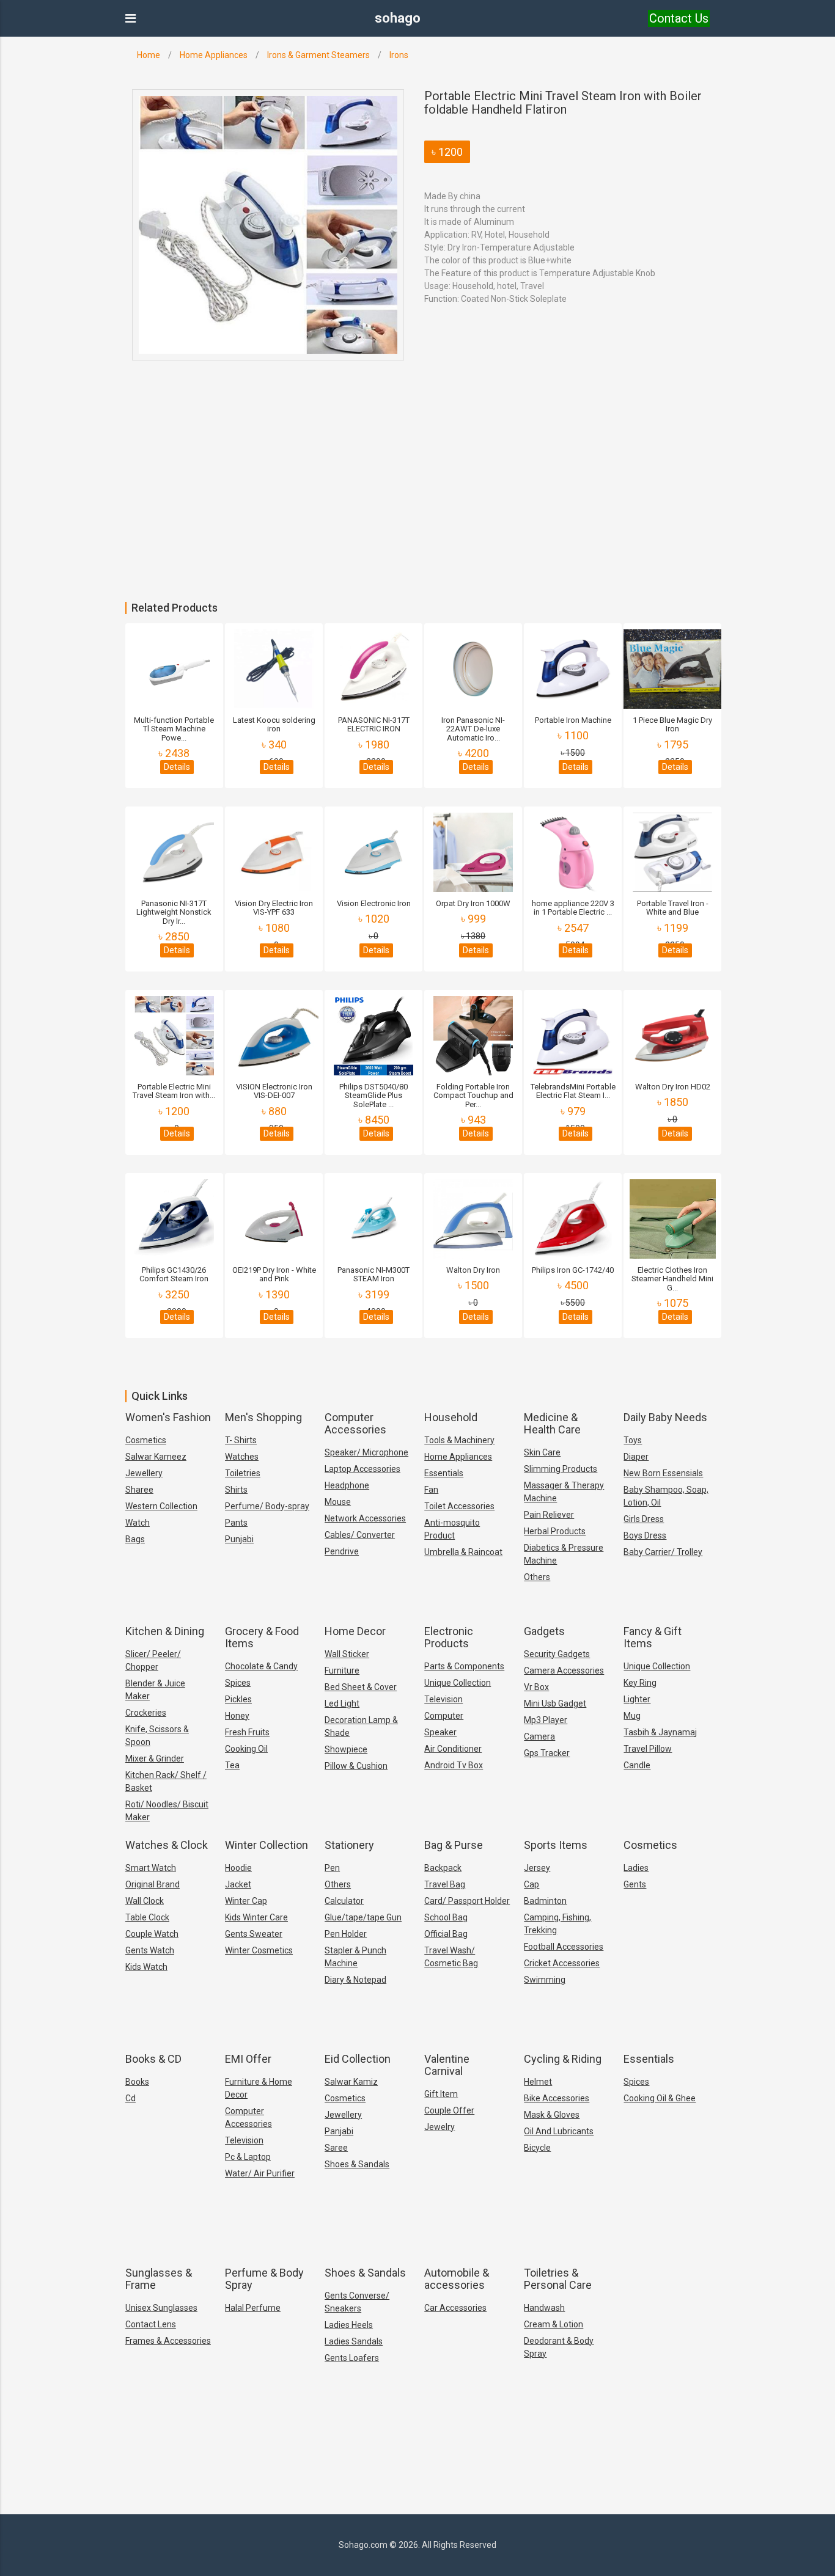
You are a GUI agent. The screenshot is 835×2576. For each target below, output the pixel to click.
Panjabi (339, 2131)
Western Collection (161, 1506)
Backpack (443, 1868)
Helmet (538, 2082)
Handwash (544, 2308)
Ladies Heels (349, 2325)
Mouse (338, 1502)
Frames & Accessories (168, 2341)
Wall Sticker (347, 1654)
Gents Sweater (254, 1934)
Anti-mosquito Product (452, 1529)
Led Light (342, 1703)
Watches (242, 1457)
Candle (637, 1765)
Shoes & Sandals (357, 2164)
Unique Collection (458, 1683)
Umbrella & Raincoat (463, 1552)
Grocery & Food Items (262, 1637)
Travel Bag (445, 1884)
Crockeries (146, 1713)
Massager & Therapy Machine (564, 1492)
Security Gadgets (557, 1654)
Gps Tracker (547, 1753)
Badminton (545, 1901)
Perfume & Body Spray (264, 2279)
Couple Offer (449, 2110)
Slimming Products (561, 1469)
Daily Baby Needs (665, 1417)
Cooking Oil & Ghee (660, 2098)
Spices (238, 1683)
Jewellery (144, 1473)
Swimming (545, 1980)
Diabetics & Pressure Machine (564, 1554)
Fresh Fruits (247, 1732)
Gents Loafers (352, 2358)
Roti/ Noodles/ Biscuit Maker (167, 1811)
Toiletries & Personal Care (558, 2279)
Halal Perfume (253, 2308)
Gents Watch (150, 1950)
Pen (332, 1868)
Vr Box (536, 1687)
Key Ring (640, 1683)
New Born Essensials (663, 1473)
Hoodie (238, 1868)
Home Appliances (214, 55)
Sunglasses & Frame (159, 2279)
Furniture (342, 1670)
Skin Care (542, 1452)
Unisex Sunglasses (161, 2308)
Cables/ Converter (360, 1535)
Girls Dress (644, 1519)
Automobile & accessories (457, 2279)
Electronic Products (449, 1637)
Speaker (440, 1732)
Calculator (344, 1901)
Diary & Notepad (355, 1980)
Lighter (637, 1699)
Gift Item (441, 2094)
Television (443, 1699)
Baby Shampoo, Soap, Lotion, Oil (666, 1496)
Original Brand (153, 1884)
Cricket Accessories (562, 1963)
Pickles (238, 1699)
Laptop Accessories (362, 1469)
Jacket (238, 1884)
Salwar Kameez (156, 1457)
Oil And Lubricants (559, 2131)
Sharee (139, 1490)
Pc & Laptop (248, 2157)
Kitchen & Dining (165, 1631)
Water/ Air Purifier (260, 2173)
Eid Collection (358, 2059)
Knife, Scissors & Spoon (157, 1736)
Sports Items (556, 1845)
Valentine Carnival (447, 2065)
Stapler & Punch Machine (355, 1957)
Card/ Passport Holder (467, 1901)
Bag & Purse (454, 1845)
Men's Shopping (263, 1417)
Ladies (636, 1868)
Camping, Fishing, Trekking (557, 1924)
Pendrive (342, 1551)
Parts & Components (464, 1666)
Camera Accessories (564, 1670)
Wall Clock (145, 1901)
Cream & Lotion (554, 2324)
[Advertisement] (367, 510)
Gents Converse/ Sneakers (357, 2302)
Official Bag (446, 1934)
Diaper (636, 1457)
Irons (399, 55)
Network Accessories (365, 1518)
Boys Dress (645, 1535)
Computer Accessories (355, 1423)
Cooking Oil (246, 1749)
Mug (632, 1716)
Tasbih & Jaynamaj (660, 1732)
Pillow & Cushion (356, 1766)
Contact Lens (151, 2324)
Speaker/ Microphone (366, 1452)
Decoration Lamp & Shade (361, 1726)
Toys (633, 1440)
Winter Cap (246, 1901)
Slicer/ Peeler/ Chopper (153, 1660)
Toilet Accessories (459, 1506)
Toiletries (243, 1473)
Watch (138, 1523)
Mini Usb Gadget (555, 1703)
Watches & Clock (167, 1845)
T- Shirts (241, 1440)
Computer (444, 1716)
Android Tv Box (454, 1765)
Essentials (444, 1473)
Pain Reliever (549, 1515)
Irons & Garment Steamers (318, 55)
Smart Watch (151, 1868)
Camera (539, 1736)
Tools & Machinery (459, 1440)
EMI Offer (248, 2059)
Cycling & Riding (563, 2059)
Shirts (236, 1490)
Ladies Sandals (354, 2341)
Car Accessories (455, 2308)
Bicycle (537, 2148)
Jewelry (440, 2127)
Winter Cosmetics (259, 1950)
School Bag (446, 1917)
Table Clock (147, 1917)
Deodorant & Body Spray (559, 2347)
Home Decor (355, 1631)
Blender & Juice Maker (155, 1690)
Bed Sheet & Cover (361, 1687)
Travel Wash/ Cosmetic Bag (451, 1957)
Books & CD (153, 2059)
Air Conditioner (453, 1749)
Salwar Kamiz (351, 2082)
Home (149, 55)
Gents (635, 1884)
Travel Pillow (648, 1749)
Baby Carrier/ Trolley (663, 1552)
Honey (237, 1716)
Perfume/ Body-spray (267, 1506)
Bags (135, 1539)
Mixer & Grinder (155, 1758)
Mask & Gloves (552, 2115)
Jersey (537, 1868)
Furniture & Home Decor (259, 2088)
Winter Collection (267, 1845)
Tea (232, 1765)
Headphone (347, 1485)
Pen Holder (346, 1934)
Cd (131, 2098)
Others (537, 1577)
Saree (336, 2148)
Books (137, 2082)
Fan (431, 1490)
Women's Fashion (168, 1417)
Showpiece (346, 1749)
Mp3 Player (546, 1720)
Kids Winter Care (256, 1917)
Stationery (349, 1845)
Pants (236, 1523)
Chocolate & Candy (261, 1666)
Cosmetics (146, 1440)
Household (451, 1417)
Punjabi (239, 1539)
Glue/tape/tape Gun (363, 1917)
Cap (532, 1884)
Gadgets (544, 1631)
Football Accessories (564, 1947)
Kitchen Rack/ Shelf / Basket (166, 1781)
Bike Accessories (557, 2098)
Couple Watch (152, 1934)
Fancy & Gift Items (653, 1637)
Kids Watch (146, 1967)
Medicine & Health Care (552, 1423)
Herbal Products (555, 1531)
